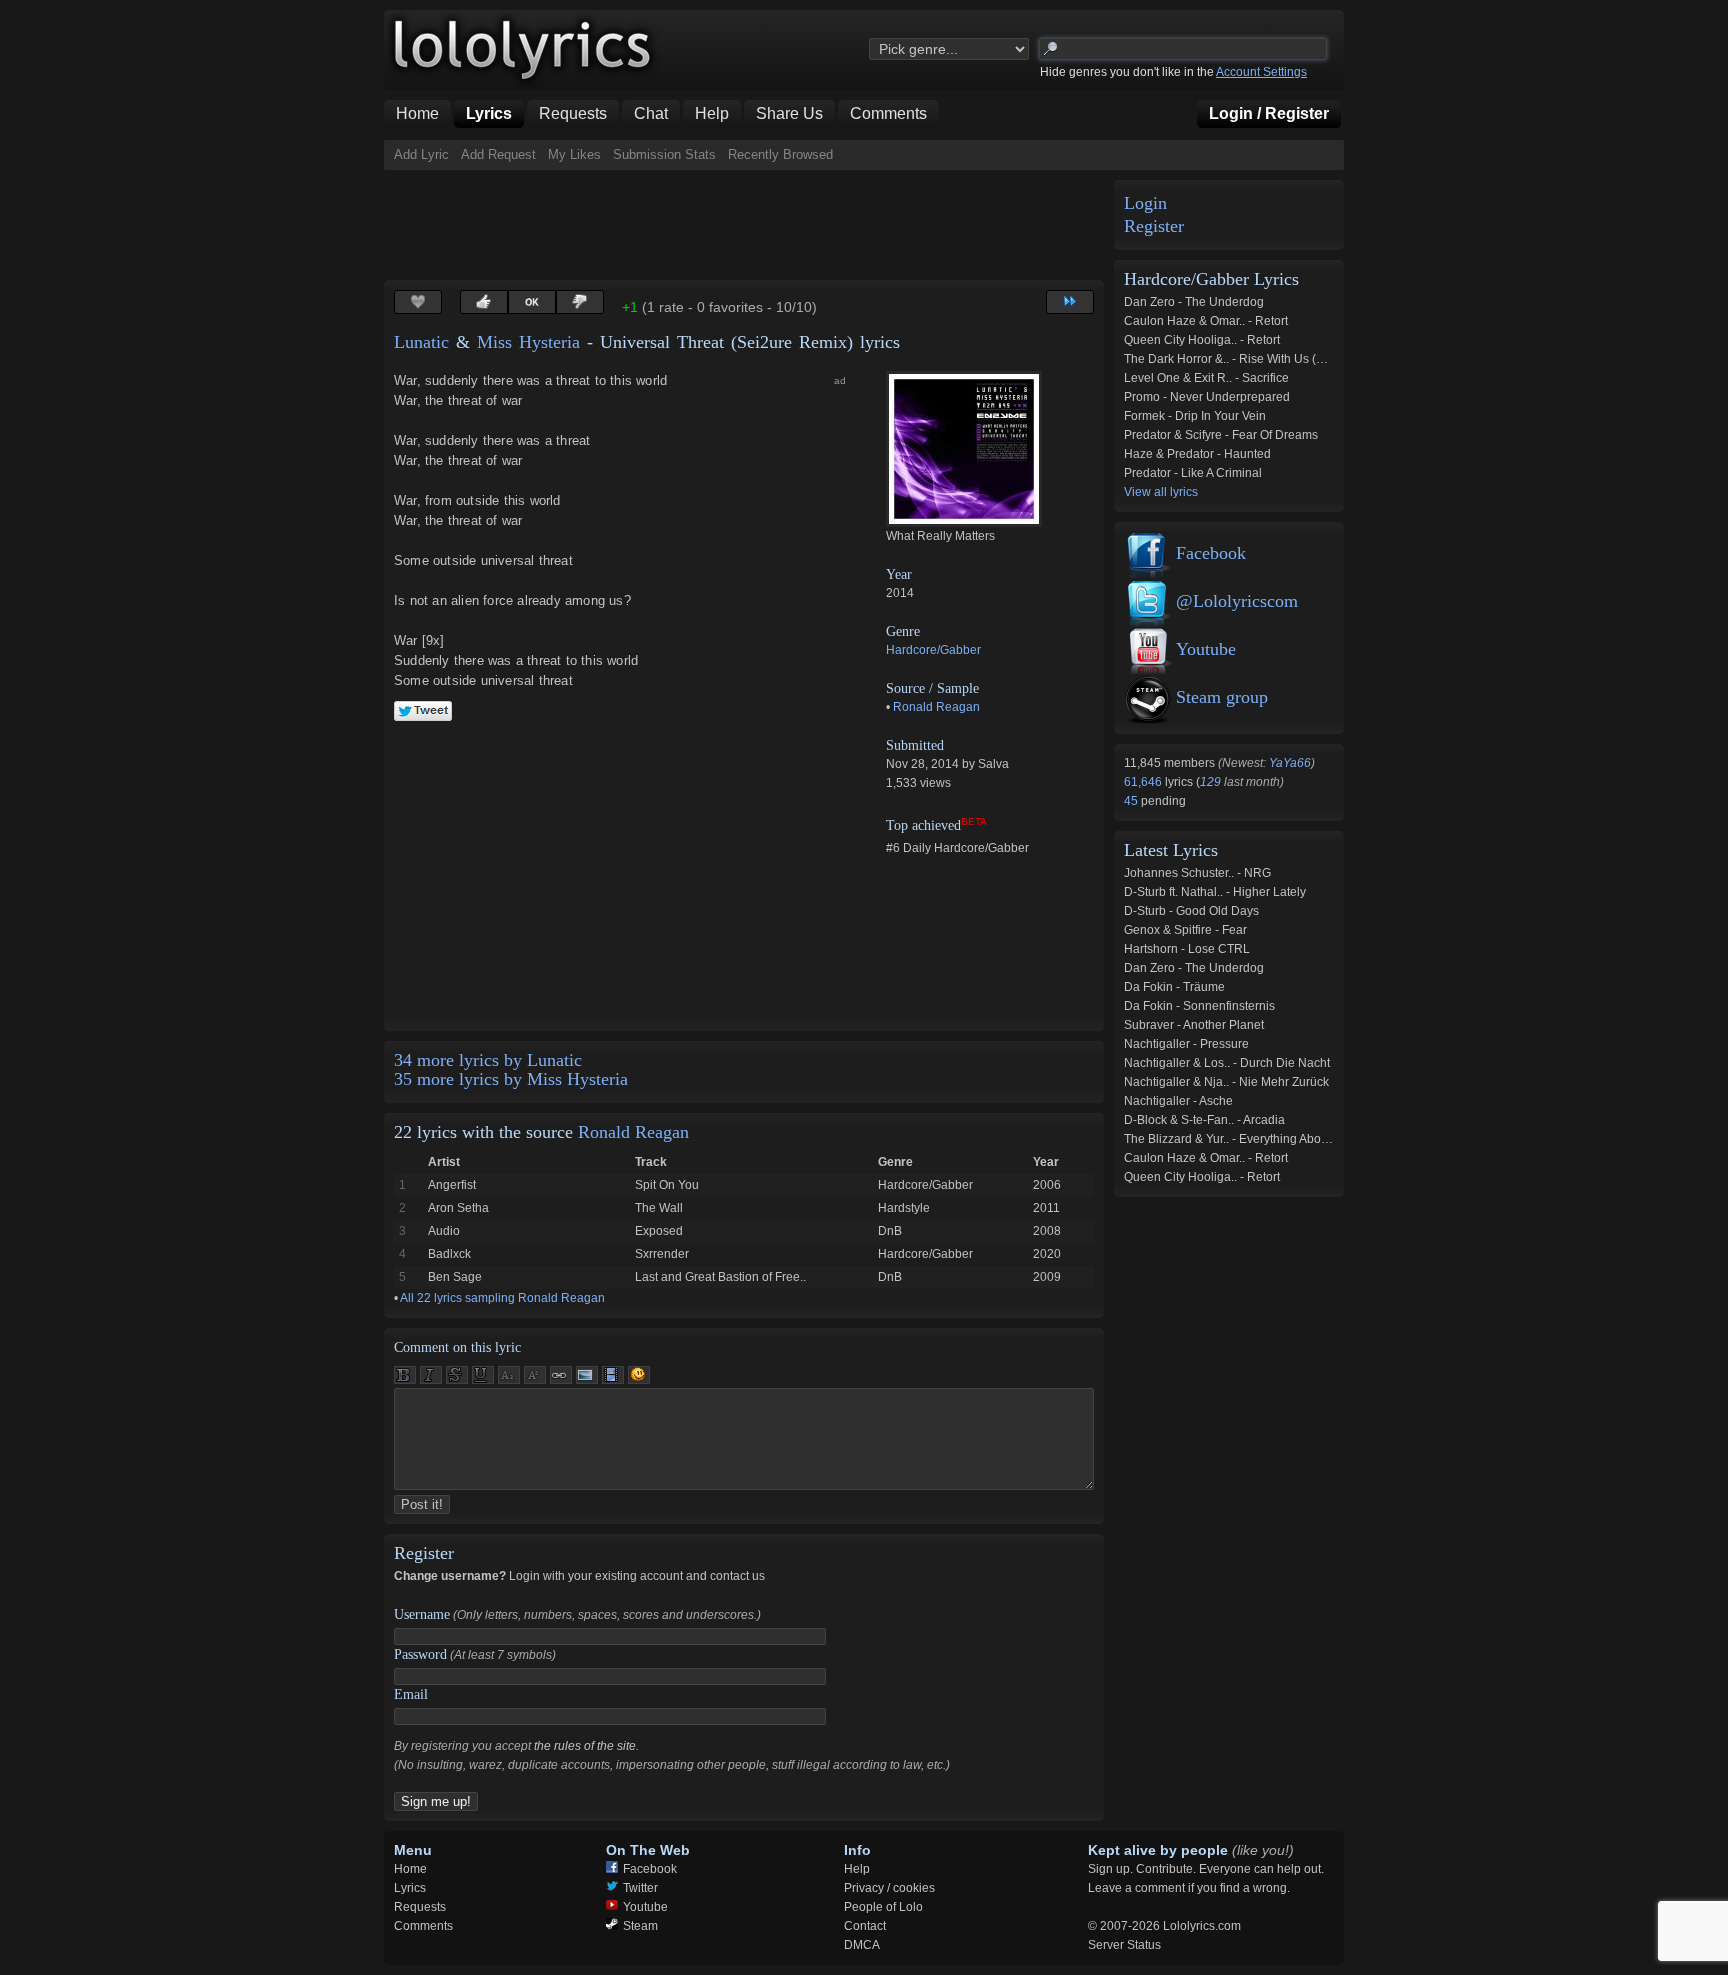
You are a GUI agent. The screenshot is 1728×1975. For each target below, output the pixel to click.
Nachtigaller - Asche (1178, 1101)
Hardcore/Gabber (933, 650)
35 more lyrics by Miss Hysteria (511, 1079)
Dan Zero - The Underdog (1194, 302)
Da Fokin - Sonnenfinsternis (1199, 1006)
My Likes (574, 154)
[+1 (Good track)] (484, 302)
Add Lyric (421, 154)
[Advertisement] (748, 225)
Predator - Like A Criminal (1193, 473)
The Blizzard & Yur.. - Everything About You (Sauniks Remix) (1286, 1139)
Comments (423, 1926)
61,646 (1144, 782)
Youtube (1206, 649)
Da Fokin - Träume (1174, 987)
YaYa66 (1290, 763)
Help (857, 1869)
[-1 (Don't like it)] (580, 302)
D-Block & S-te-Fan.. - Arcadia (1204, 1120)
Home (410, 1869)
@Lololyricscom (1237, 601)
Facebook (1211, 553)
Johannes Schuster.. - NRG (1197, 873)
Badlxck (449, 1254)
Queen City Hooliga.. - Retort (1202, 340)
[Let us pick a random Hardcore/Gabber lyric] (1070, 302)
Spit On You (667, 1185)
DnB (890, 1231)
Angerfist (452, 1185)
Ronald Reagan (936, 707)
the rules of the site (585, 1746)
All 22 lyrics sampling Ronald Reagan (502, 1298)
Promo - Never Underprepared (1207, 397)
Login (1145, 203)
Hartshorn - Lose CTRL (1187, 949)
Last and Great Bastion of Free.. (720, 1277)
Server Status (1124, 1945)
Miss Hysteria (528, 342)
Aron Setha (458, 1208)
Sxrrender (662, 1254)
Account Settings (1261, 72)
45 (1132, 801)
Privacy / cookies (889, 1888)
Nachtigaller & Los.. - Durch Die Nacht (1227, 1063)
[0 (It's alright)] (532, 302)
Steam (640, 1926)
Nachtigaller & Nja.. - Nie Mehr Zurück (1226, 1082)
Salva (993, 764)
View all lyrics (1161, 492)
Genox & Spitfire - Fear (1185, 930)
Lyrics (410, 1888)
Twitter (640, 1888)
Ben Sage (455, 1277)
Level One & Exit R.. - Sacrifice (1206, 378)
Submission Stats (664, 154)
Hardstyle (904, 1208)
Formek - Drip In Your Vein (1195, 416)
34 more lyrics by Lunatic (488, 1060)
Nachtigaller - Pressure (1186, 1044)
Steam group (1222, 697)
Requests (420, 1907)
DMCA (862, 1945)
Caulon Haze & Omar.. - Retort (1206, 321)
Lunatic (421, 342)
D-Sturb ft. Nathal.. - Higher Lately (1215, 892)
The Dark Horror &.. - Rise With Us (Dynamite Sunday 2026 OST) (1299, 359)
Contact (865, 1926)
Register (1154, 226)
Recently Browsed (780, 154)
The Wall (659, 1208)
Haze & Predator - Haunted (1197, 454)
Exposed (659, 1231)
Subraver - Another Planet (1194, 1025)
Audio (444, 1231)
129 (1210, 782)
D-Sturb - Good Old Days (1191, 911)
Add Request (498, 154)
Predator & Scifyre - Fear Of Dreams (1221, 435)
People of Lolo (883, 1907)
